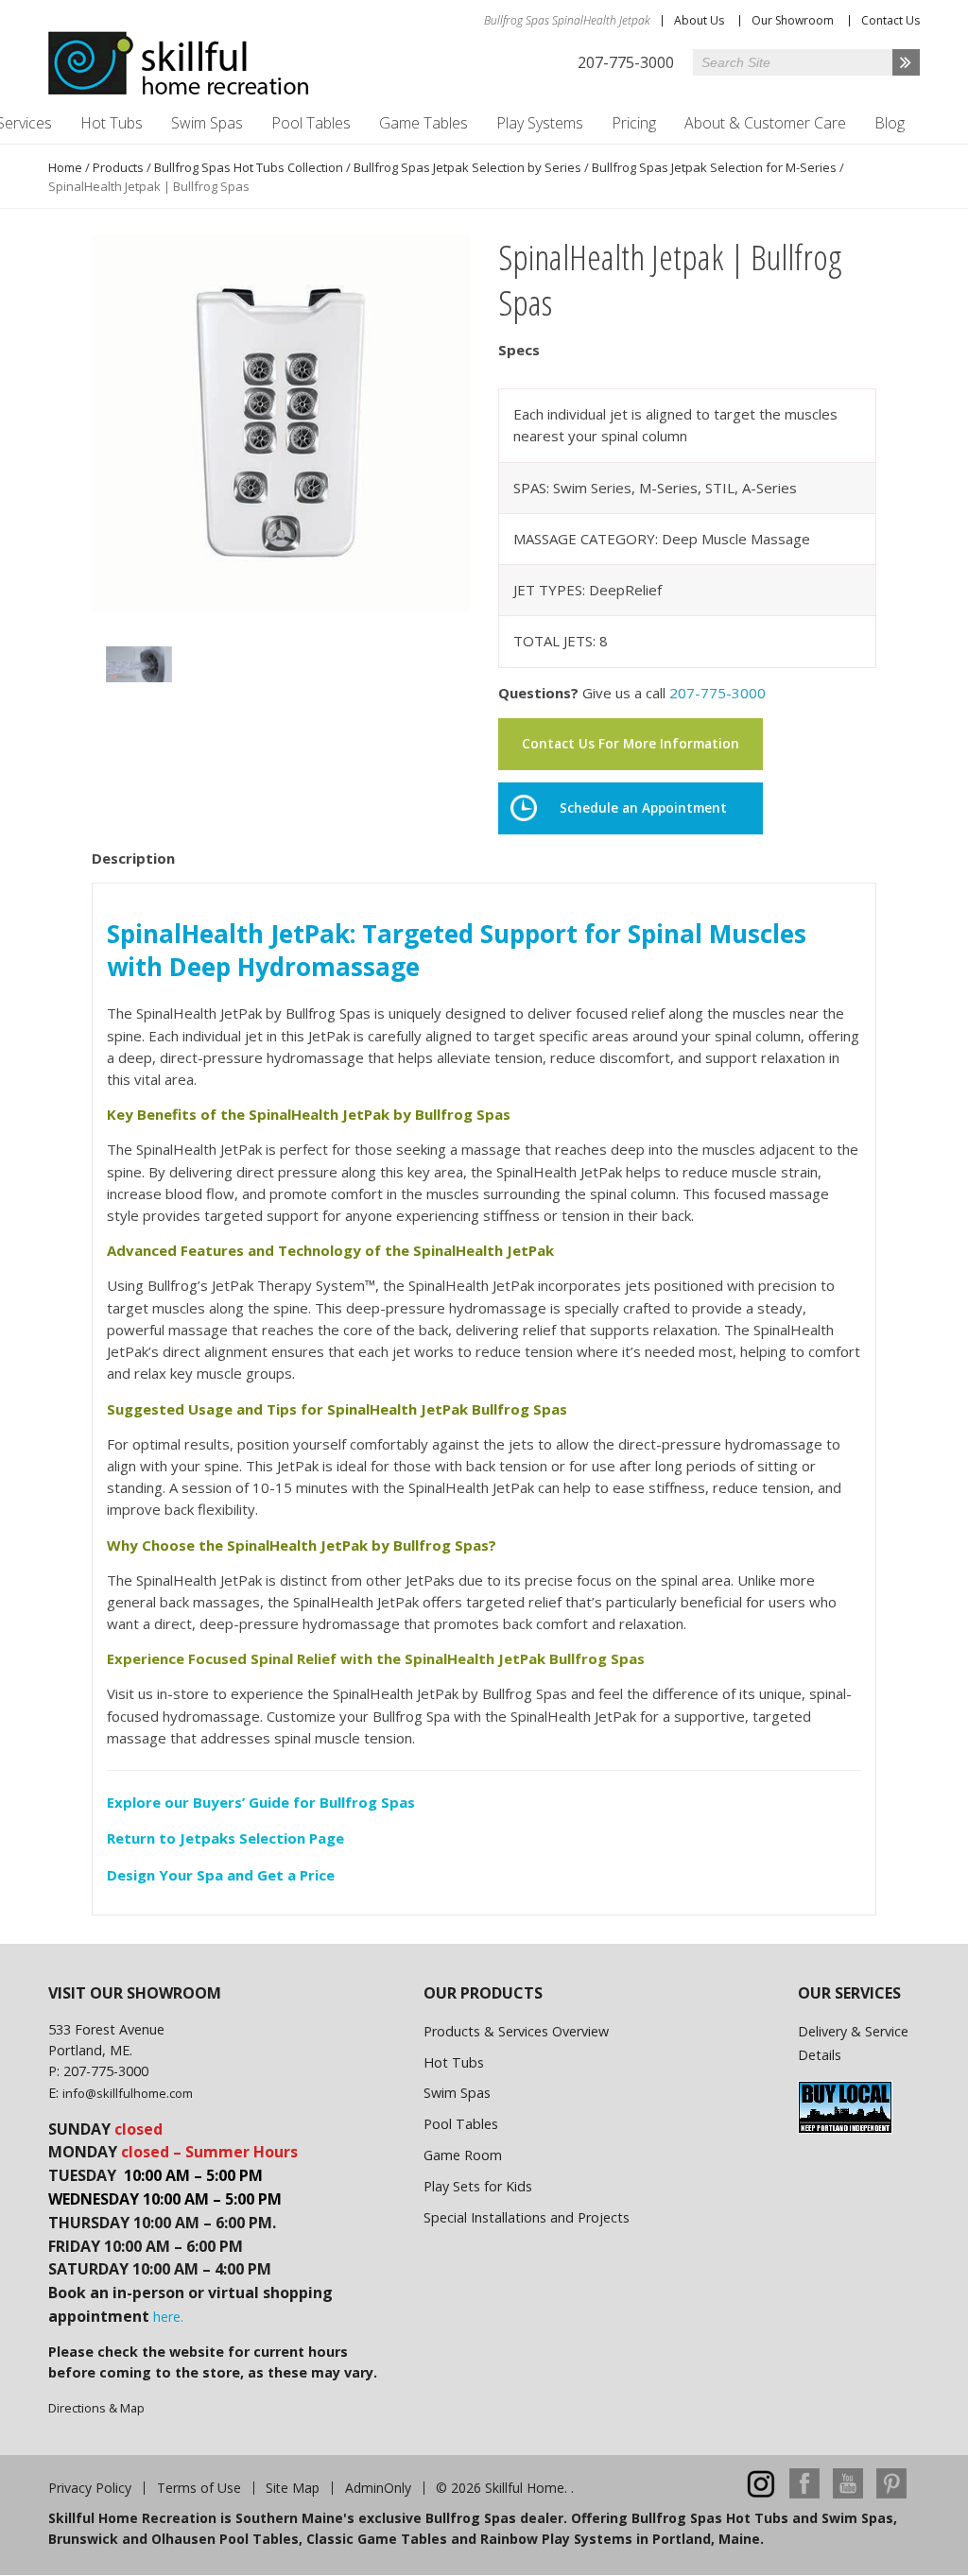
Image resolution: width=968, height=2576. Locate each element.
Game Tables (423, 123)
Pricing (634, 123)
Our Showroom (793, 20)
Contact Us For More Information (631, 744)
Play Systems (540, 123)
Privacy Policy (90, 2488)
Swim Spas (207, 123)
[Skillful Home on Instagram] (761, 2493)
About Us (699, 20)
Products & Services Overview (516, 2031)
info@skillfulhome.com (128, 2093)
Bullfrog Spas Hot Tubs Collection (249, 167)
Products (118, 167)
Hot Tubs (112, 123)
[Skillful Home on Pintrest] (891, 2493)
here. (168, 2317)
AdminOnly (378, 2488)
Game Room (463, 2155)
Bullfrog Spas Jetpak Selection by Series (467, 167)
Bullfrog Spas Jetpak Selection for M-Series (714, 167)
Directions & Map (96, 2408)
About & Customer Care (765, 123)
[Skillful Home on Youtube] (848, 2493)
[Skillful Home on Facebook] (804, 2493)
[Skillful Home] (179, 63)
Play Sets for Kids (478, 2186)
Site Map (293, 2488)
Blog (890, 123)
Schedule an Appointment (643, 808)
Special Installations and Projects (527, 2217)
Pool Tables (311, 123)
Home (65, 167)
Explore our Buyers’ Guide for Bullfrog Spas (261, 1802)
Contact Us (890, 20)
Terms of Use (199, 2488)
